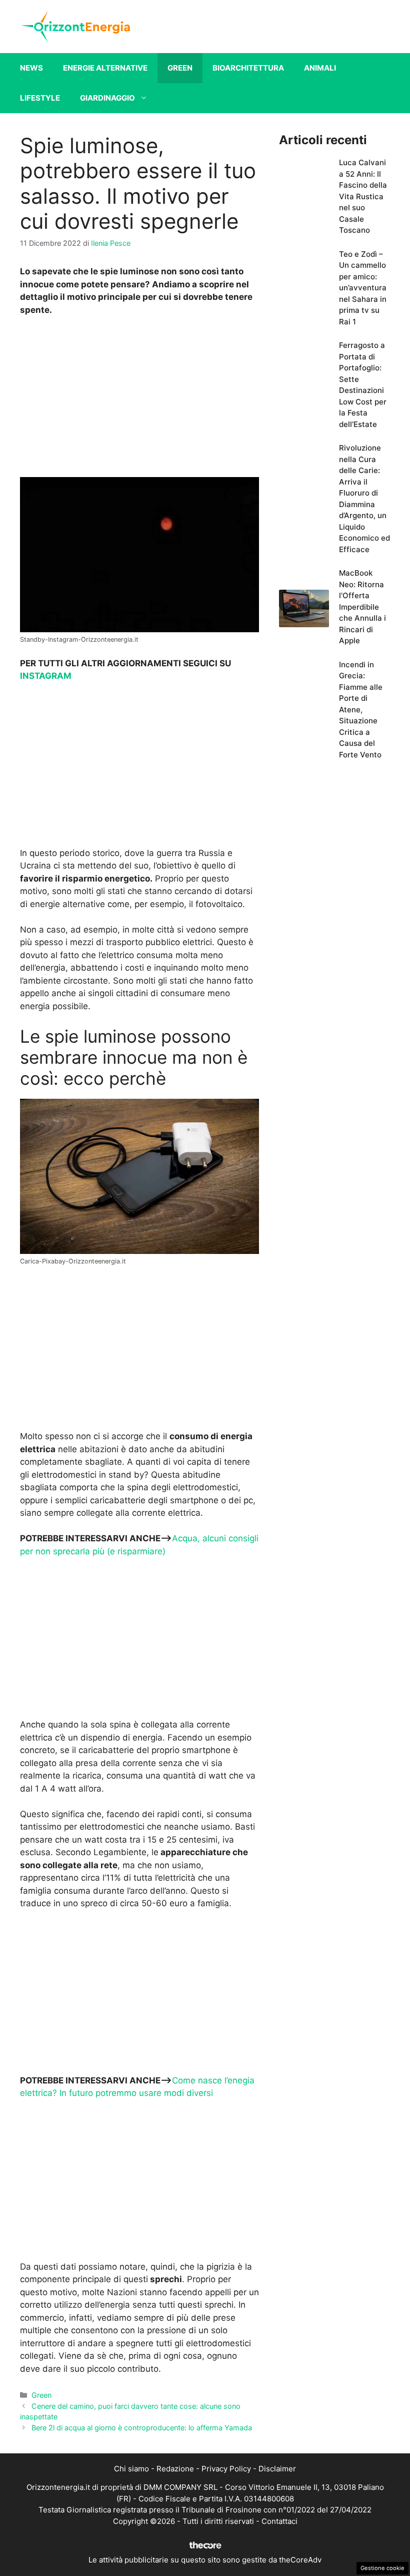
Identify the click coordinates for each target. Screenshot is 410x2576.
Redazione (175, 2469)
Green (180, 68)
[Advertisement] (139, 399)
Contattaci (279, 2521)
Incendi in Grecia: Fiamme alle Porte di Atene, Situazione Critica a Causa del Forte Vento (361, 710)
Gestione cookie (382, 2568)
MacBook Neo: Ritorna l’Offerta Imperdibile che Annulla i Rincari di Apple (362, 607)
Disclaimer (277, 2469)
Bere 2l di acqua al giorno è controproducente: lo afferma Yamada (142, 2428)
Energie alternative (105, 68)
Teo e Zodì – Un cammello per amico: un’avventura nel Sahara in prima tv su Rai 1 (363, 288)
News (31, 68)
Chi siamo (131, 2469)
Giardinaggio (107, 98)
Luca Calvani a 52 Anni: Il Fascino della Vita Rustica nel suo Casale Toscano (363, 196)
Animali (320, 68)
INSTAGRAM (46, 676)
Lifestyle (40, 98)
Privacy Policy (226, 2469)
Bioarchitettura (248, 68)
